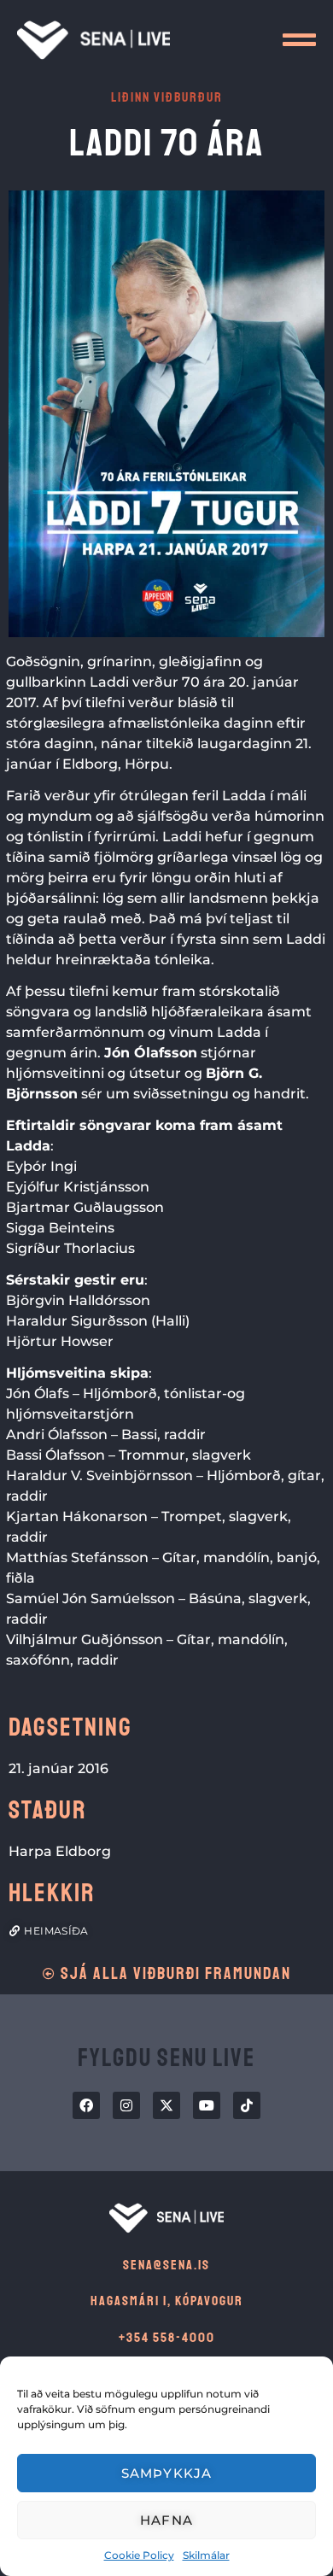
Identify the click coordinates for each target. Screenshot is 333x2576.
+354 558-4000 (167, 2338)
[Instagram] (126, 2105)
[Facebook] (86, 2105)
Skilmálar (206, 2555)
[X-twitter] (166, 2105)
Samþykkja (167, 2473)
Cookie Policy (139, 2555)
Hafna (166, 2520)
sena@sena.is (166, 2265)
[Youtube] (207, 2105)
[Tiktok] (247, 2105)
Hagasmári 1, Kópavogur (167, 2301)
